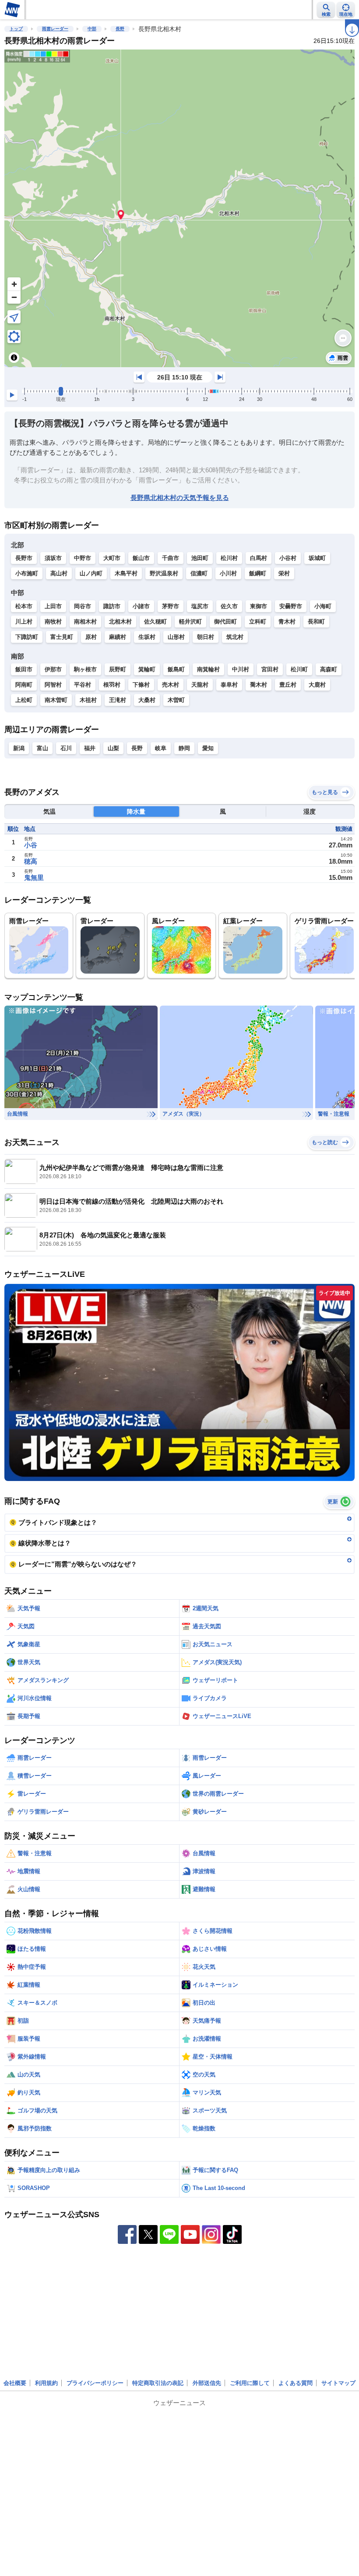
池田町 (200, 558)
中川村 (241, 669)
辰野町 (118, 669)
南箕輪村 (208, 669)
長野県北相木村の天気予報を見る (180, 498)
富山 (42, 748)
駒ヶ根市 (85, 669)
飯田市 (24, 669)
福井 (90, 748)
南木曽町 (56, 700)
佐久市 (229, 606)
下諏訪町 (27, 637)
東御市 (259, 606)
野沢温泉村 (164, 573)
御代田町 (225, 622)
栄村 (284, 573)
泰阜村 (229, 685)
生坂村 (147, 637)
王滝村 (118, 700)
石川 (66, 748)
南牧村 (53, 622)
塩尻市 (200, 606)
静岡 (184, 748)
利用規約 (46, 2383)
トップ (16, 29)
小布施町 (27, 573)
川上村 (24, 622)
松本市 (24, 606)
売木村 (171, 685)
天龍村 (200, 685)
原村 (91, 637)
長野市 (24, 558)
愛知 (208, 748)
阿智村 (53, 685)
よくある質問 (296, 2383)
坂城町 (317, 558)
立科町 (258, 622)
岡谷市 (83, 606)
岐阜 (161, 748)
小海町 (323, 606)
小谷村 (288, 558)
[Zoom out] (14, 297)
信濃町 (199, 573)
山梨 (113, 748)
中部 (92, 29)
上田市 (53, 606)
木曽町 (176, 700)
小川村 (228, 573)
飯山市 (141, 558)
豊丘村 (288, 685)
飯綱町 (258, 573)
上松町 (24, 700)
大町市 (112, 558)
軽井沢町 (190, 622)
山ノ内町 (91, 573)
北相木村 (120, 622)
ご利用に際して (250, 2383)
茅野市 (171, 606)
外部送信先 (207, 2383)
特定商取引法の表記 (158, 2383)
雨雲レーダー (55, 29)
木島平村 (126, 573)
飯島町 (176, 669)
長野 (120, 29)
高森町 (329, 669)
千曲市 (171, 558)
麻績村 (118, 637)
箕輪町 (147, 669)
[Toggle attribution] (14, 358)
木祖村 (88, 700)
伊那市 (53, 669)
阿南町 (24, 685)
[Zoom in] (14, 284)
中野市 (83, 558)
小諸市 (141, 606)
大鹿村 (317, 685)
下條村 (141, 685)
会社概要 (15, 2383)
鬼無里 (34, 877)
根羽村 (112, 685)
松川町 (299, 669)
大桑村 (147, 700)
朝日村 (206, 637)
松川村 (229, 558)
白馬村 (259, 558)
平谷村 (83, 685)
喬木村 (259, 685)
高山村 (59, 573)
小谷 (31, 845)
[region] (179, 208)
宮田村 (270, 669)
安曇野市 (291, 606)
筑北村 (235, 637)
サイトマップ (338, 2383)
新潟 (19, 748)
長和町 (316, 622)
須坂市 (53, 558)
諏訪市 (112, 606)
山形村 (176, 637)
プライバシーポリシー (95, 2383)
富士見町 (62, 637)
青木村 (287, 622)
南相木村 (85, 622)
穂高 (31, 861)
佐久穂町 (155, 622)
